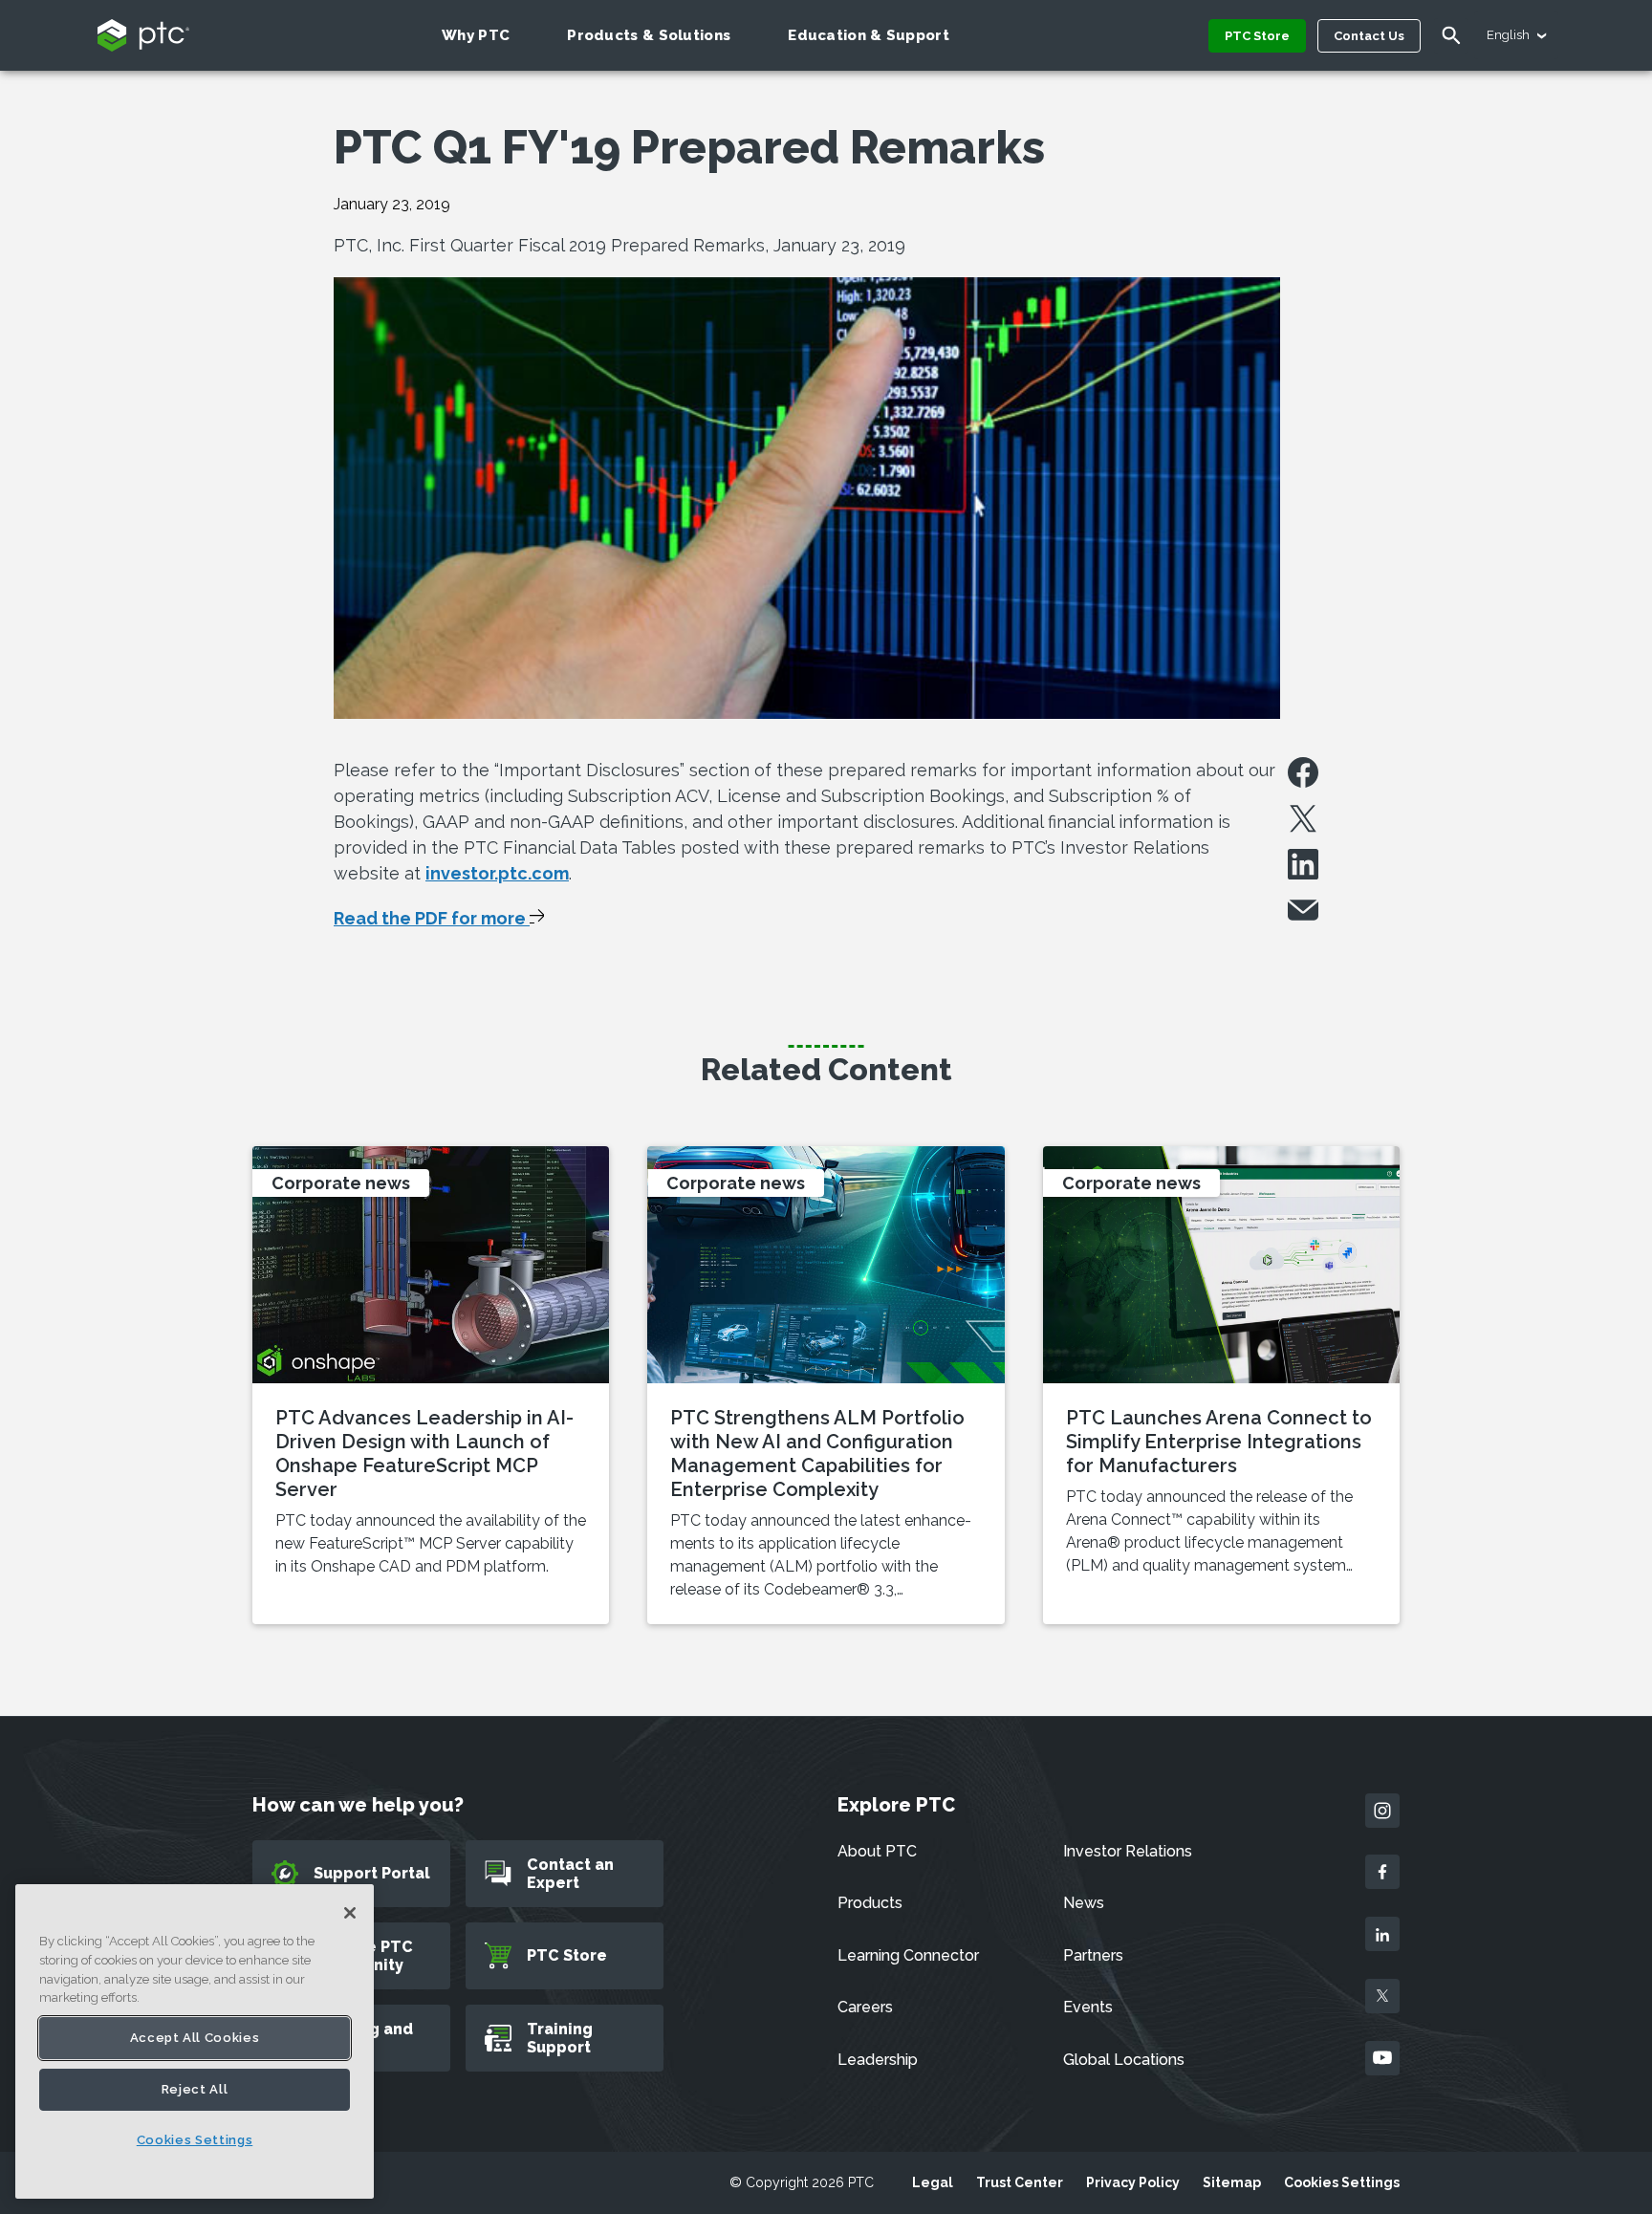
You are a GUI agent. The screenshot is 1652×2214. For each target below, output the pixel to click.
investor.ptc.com (497, 873)
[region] (195, 2041)
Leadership (878, 2060)
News (1084, 1903)
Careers (865, 2007)
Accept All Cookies (195, 2038)
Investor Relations (1128, 1851)
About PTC (877, 1851)
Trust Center (1020, 2182)
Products (870, 1903)
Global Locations (1124, 2060)
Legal (933, 2182)
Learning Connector (908, 1955)
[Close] (350, 1913)
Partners (1093, 1955)
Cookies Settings (1342, 2182)
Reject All (195, 2089)
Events (1088, 2007)
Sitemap (1232, 2182)
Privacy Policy (1133, 2182)
